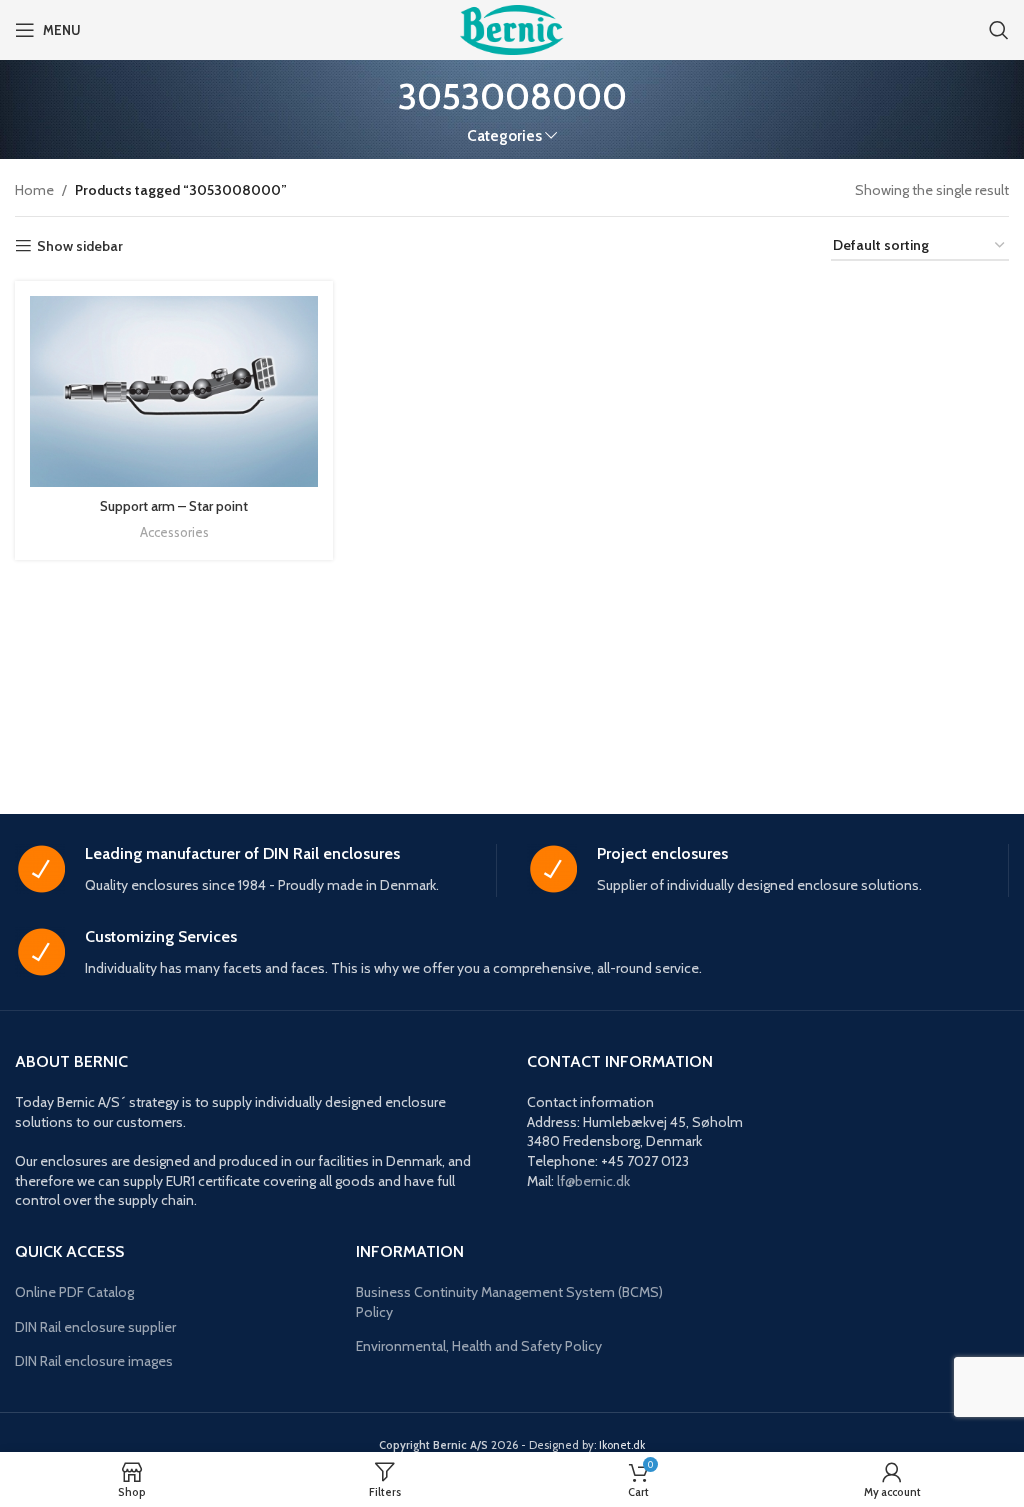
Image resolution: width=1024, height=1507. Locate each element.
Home (34, 190)
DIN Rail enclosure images (94, 1361)
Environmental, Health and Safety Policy (479, 1346)
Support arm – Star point (174, 506)
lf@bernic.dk (593, 1181)
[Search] (999, 30)
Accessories (174, 532)
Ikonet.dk (622, 1445)
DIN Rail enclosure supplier (95, 1327)
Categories (504, 135)
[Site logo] (512, 28)
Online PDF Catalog (74, 1292)
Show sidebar (80, 246)
